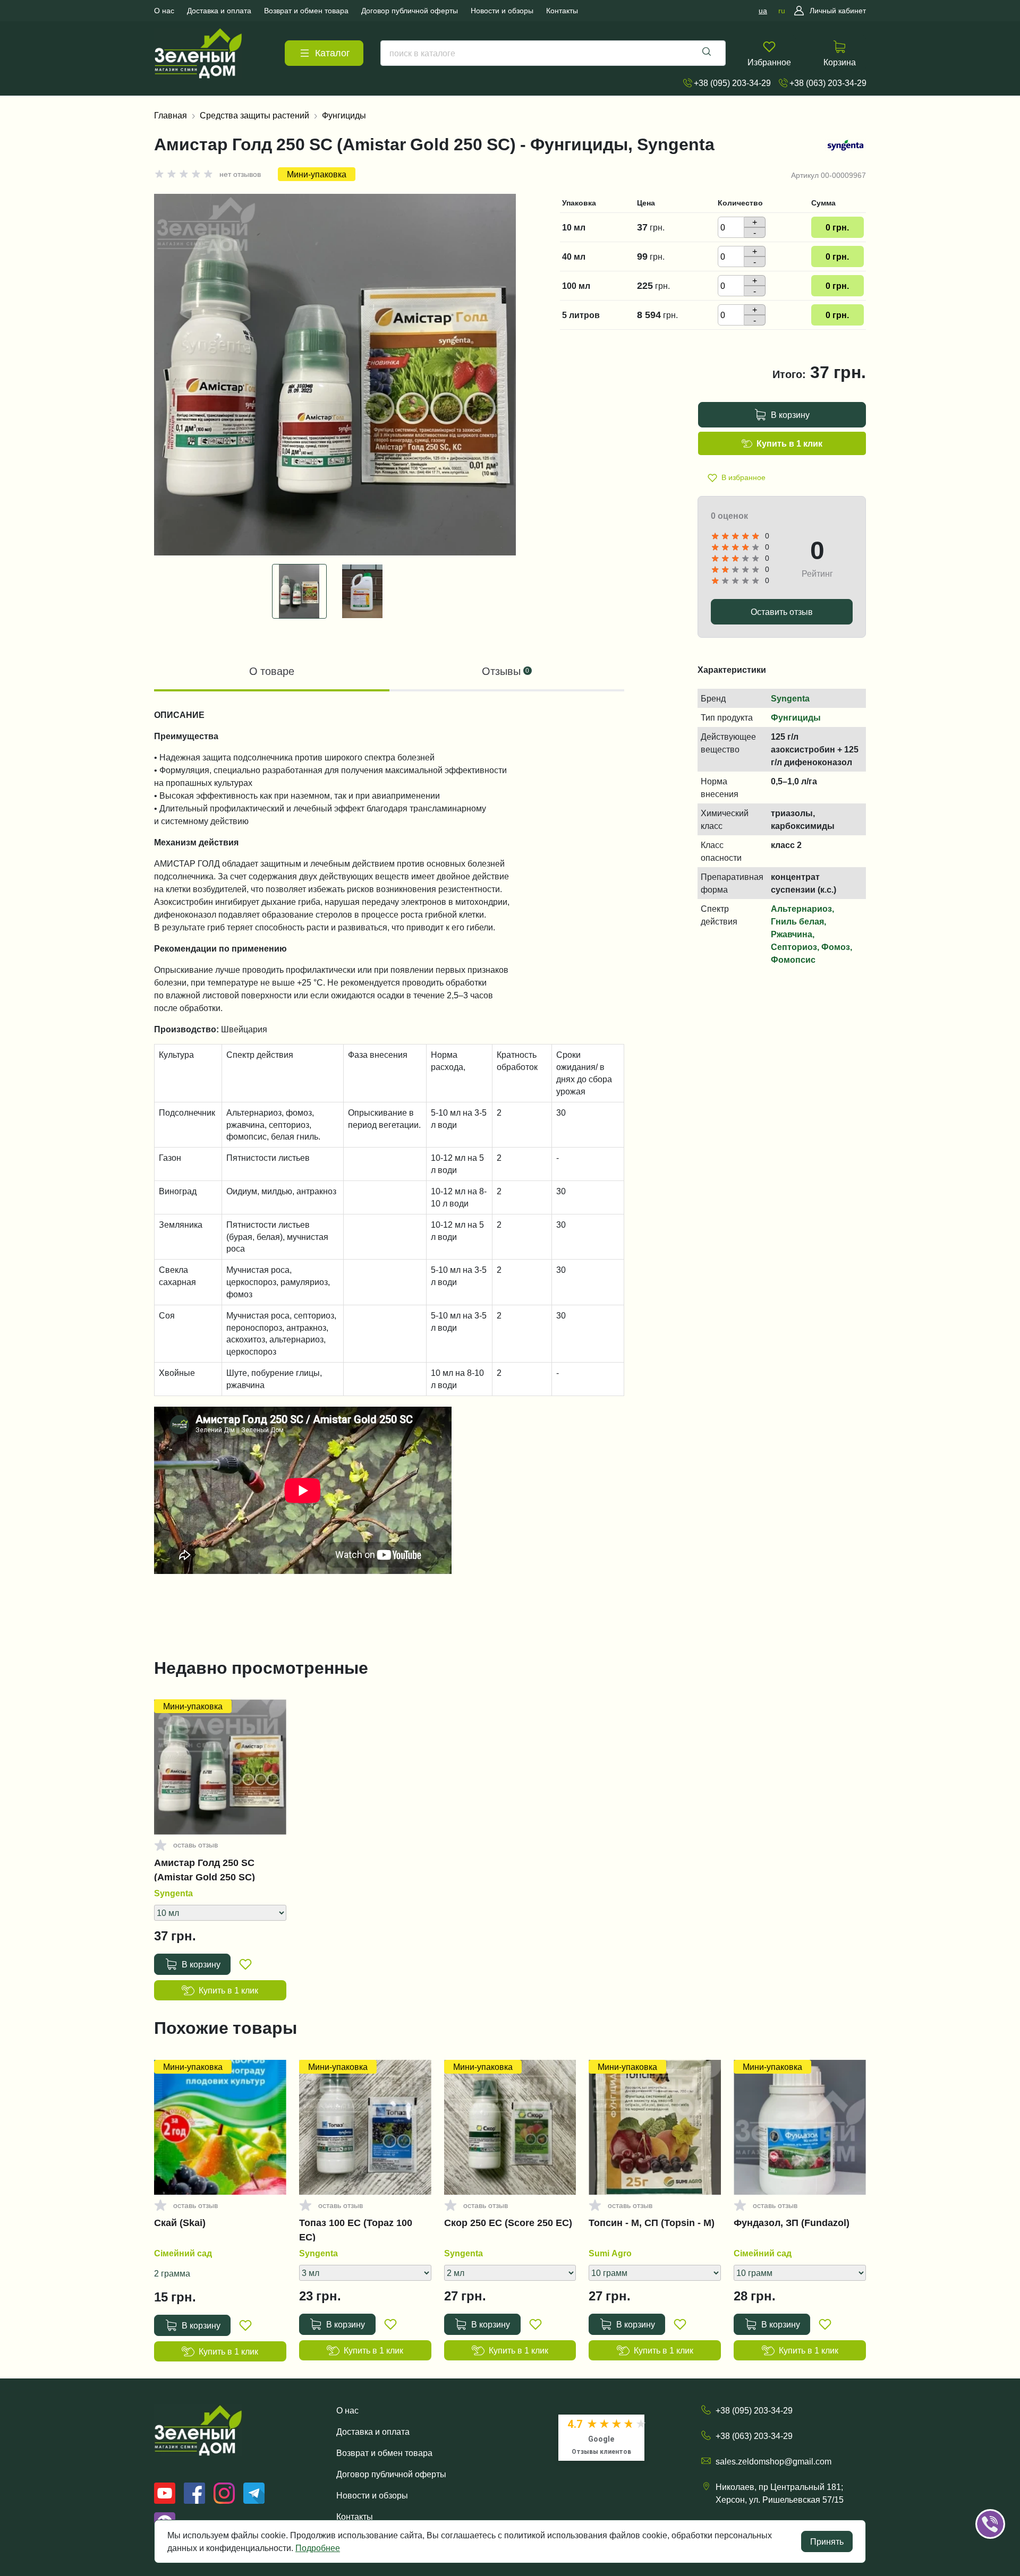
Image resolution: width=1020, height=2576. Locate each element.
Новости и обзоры (372, 2495)
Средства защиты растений (254, 115)
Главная (171, 115)
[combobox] (553, 53)
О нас (347, 2410)
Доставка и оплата (373, 2432)
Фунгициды (344, 115)
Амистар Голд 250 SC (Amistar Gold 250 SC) (205, 1870)
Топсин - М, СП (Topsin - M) (652, 2223)
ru (782, 11)
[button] (1005, 2491)
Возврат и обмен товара (384, 2453)
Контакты (355, 2517)
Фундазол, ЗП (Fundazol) (792, 2223)
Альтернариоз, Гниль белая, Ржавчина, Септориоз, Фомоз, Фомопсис (811, 934)
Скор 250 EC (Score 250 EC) (508, 2223)
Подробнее (318, 2548)
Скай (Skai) (180, 2223)
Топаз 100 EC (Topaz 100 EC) (356, 2230)
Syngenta (790, 698)
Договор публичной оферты (391, 2474)
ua (763, 11)
